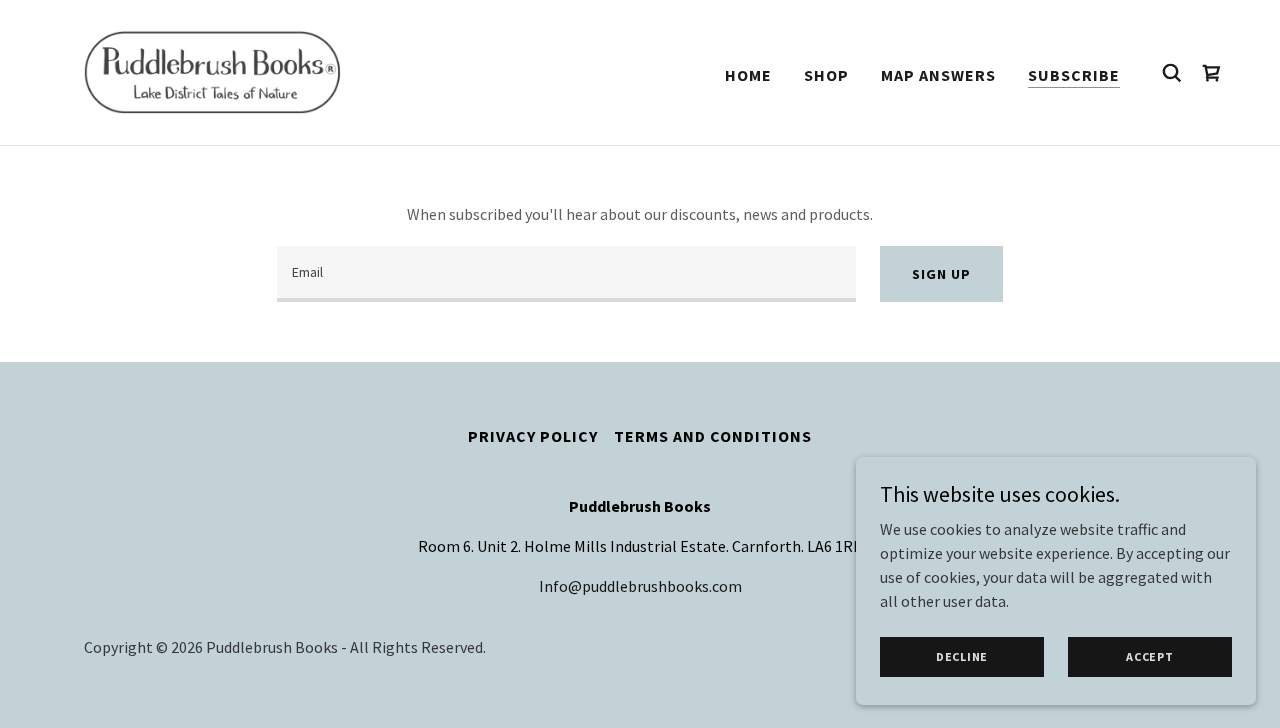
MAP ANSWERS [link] (938, 75)
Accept (1150, 656)
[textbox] (566, 274)
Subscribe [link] (1074, 75)
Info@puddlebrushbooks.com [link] (640, 586)
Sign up (941, 274)
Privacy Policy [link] (533, 436)
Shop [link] (826, 75)
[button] (1212, 73)
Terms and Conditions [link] (713, 436)
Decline (962, 656)
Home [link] (748, 75)
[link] (214, 70)
